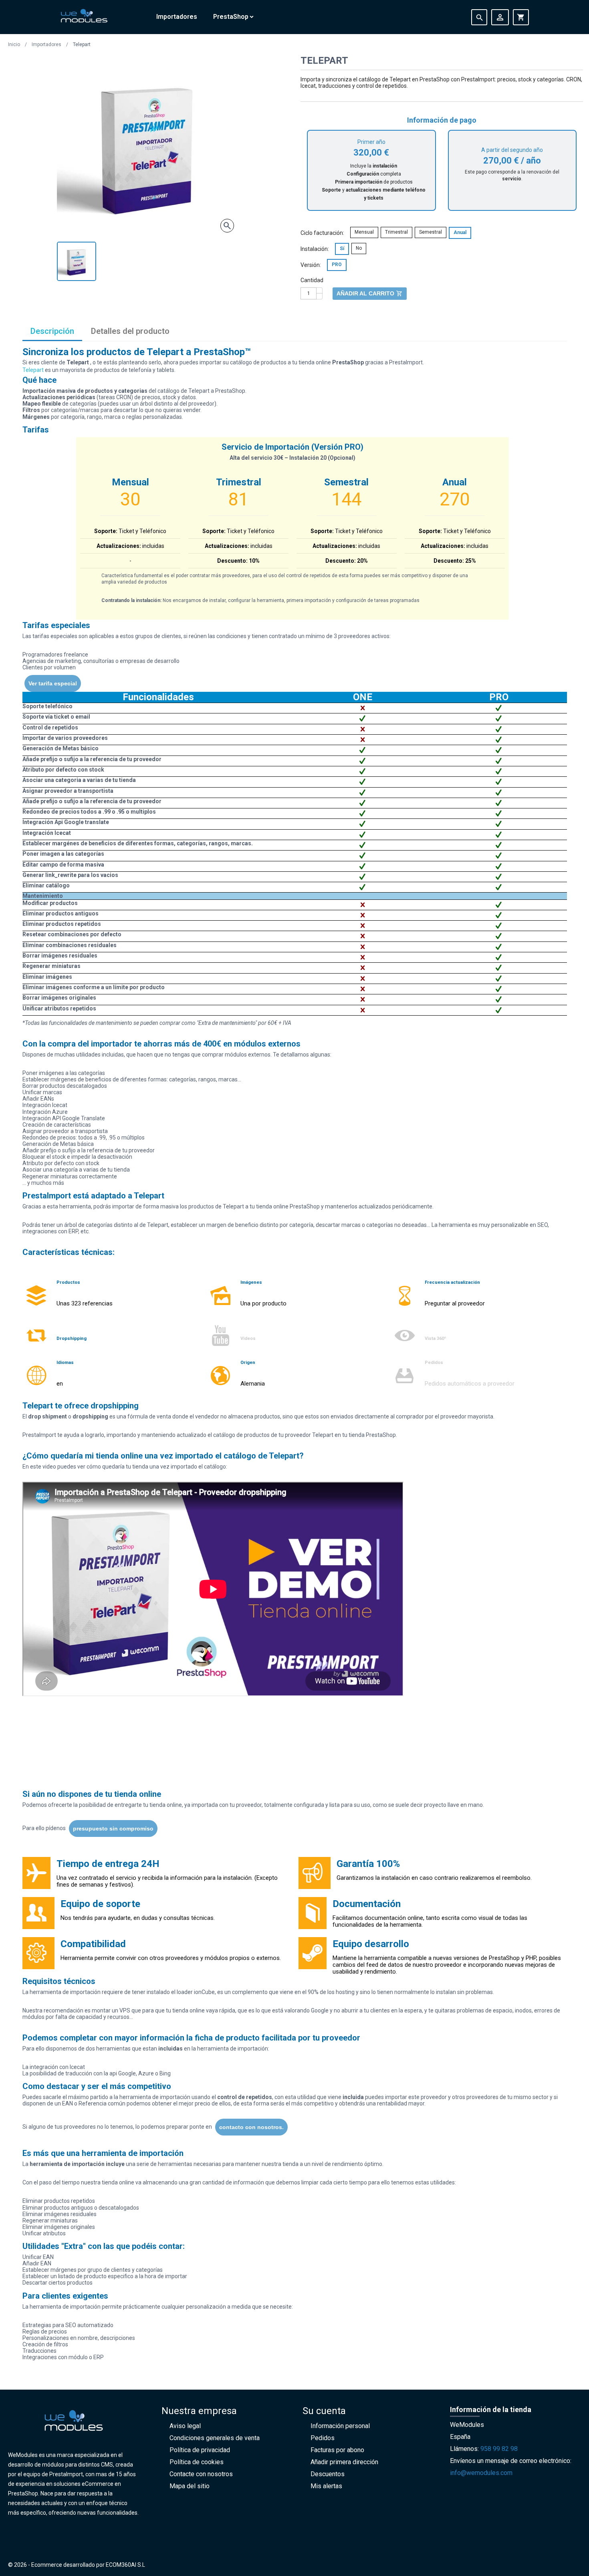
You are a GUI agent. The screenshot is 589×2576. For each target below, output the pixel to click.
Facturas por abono (337, 2450)
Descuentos (328, 2474)
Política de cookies (197, 2462)
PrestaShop (231, 17)
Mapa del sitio (190, 2486)
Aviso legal (185, 2426)
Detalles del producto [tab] (130, 331)
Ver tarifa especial (53, 683)
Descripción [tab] (52, 331)
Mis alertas (326, 2486)
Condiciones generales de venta (215, 2438)
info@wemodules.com (481, 2473)
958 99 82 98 (499, 2449)
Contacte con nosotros (201, 2474)
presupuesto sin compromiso (113, 1828)
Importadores (177, 17)
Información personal (340, 2426)
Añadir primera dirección (344, 2462)
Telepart (34, 370)
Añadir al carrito (370, 293)
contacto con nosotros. (251, 2127)
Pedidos (323, 2438)
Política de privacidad (200, 2450)
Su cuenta (324, 2411)
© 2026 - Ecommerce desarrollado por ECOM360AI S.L (77, 2565)
